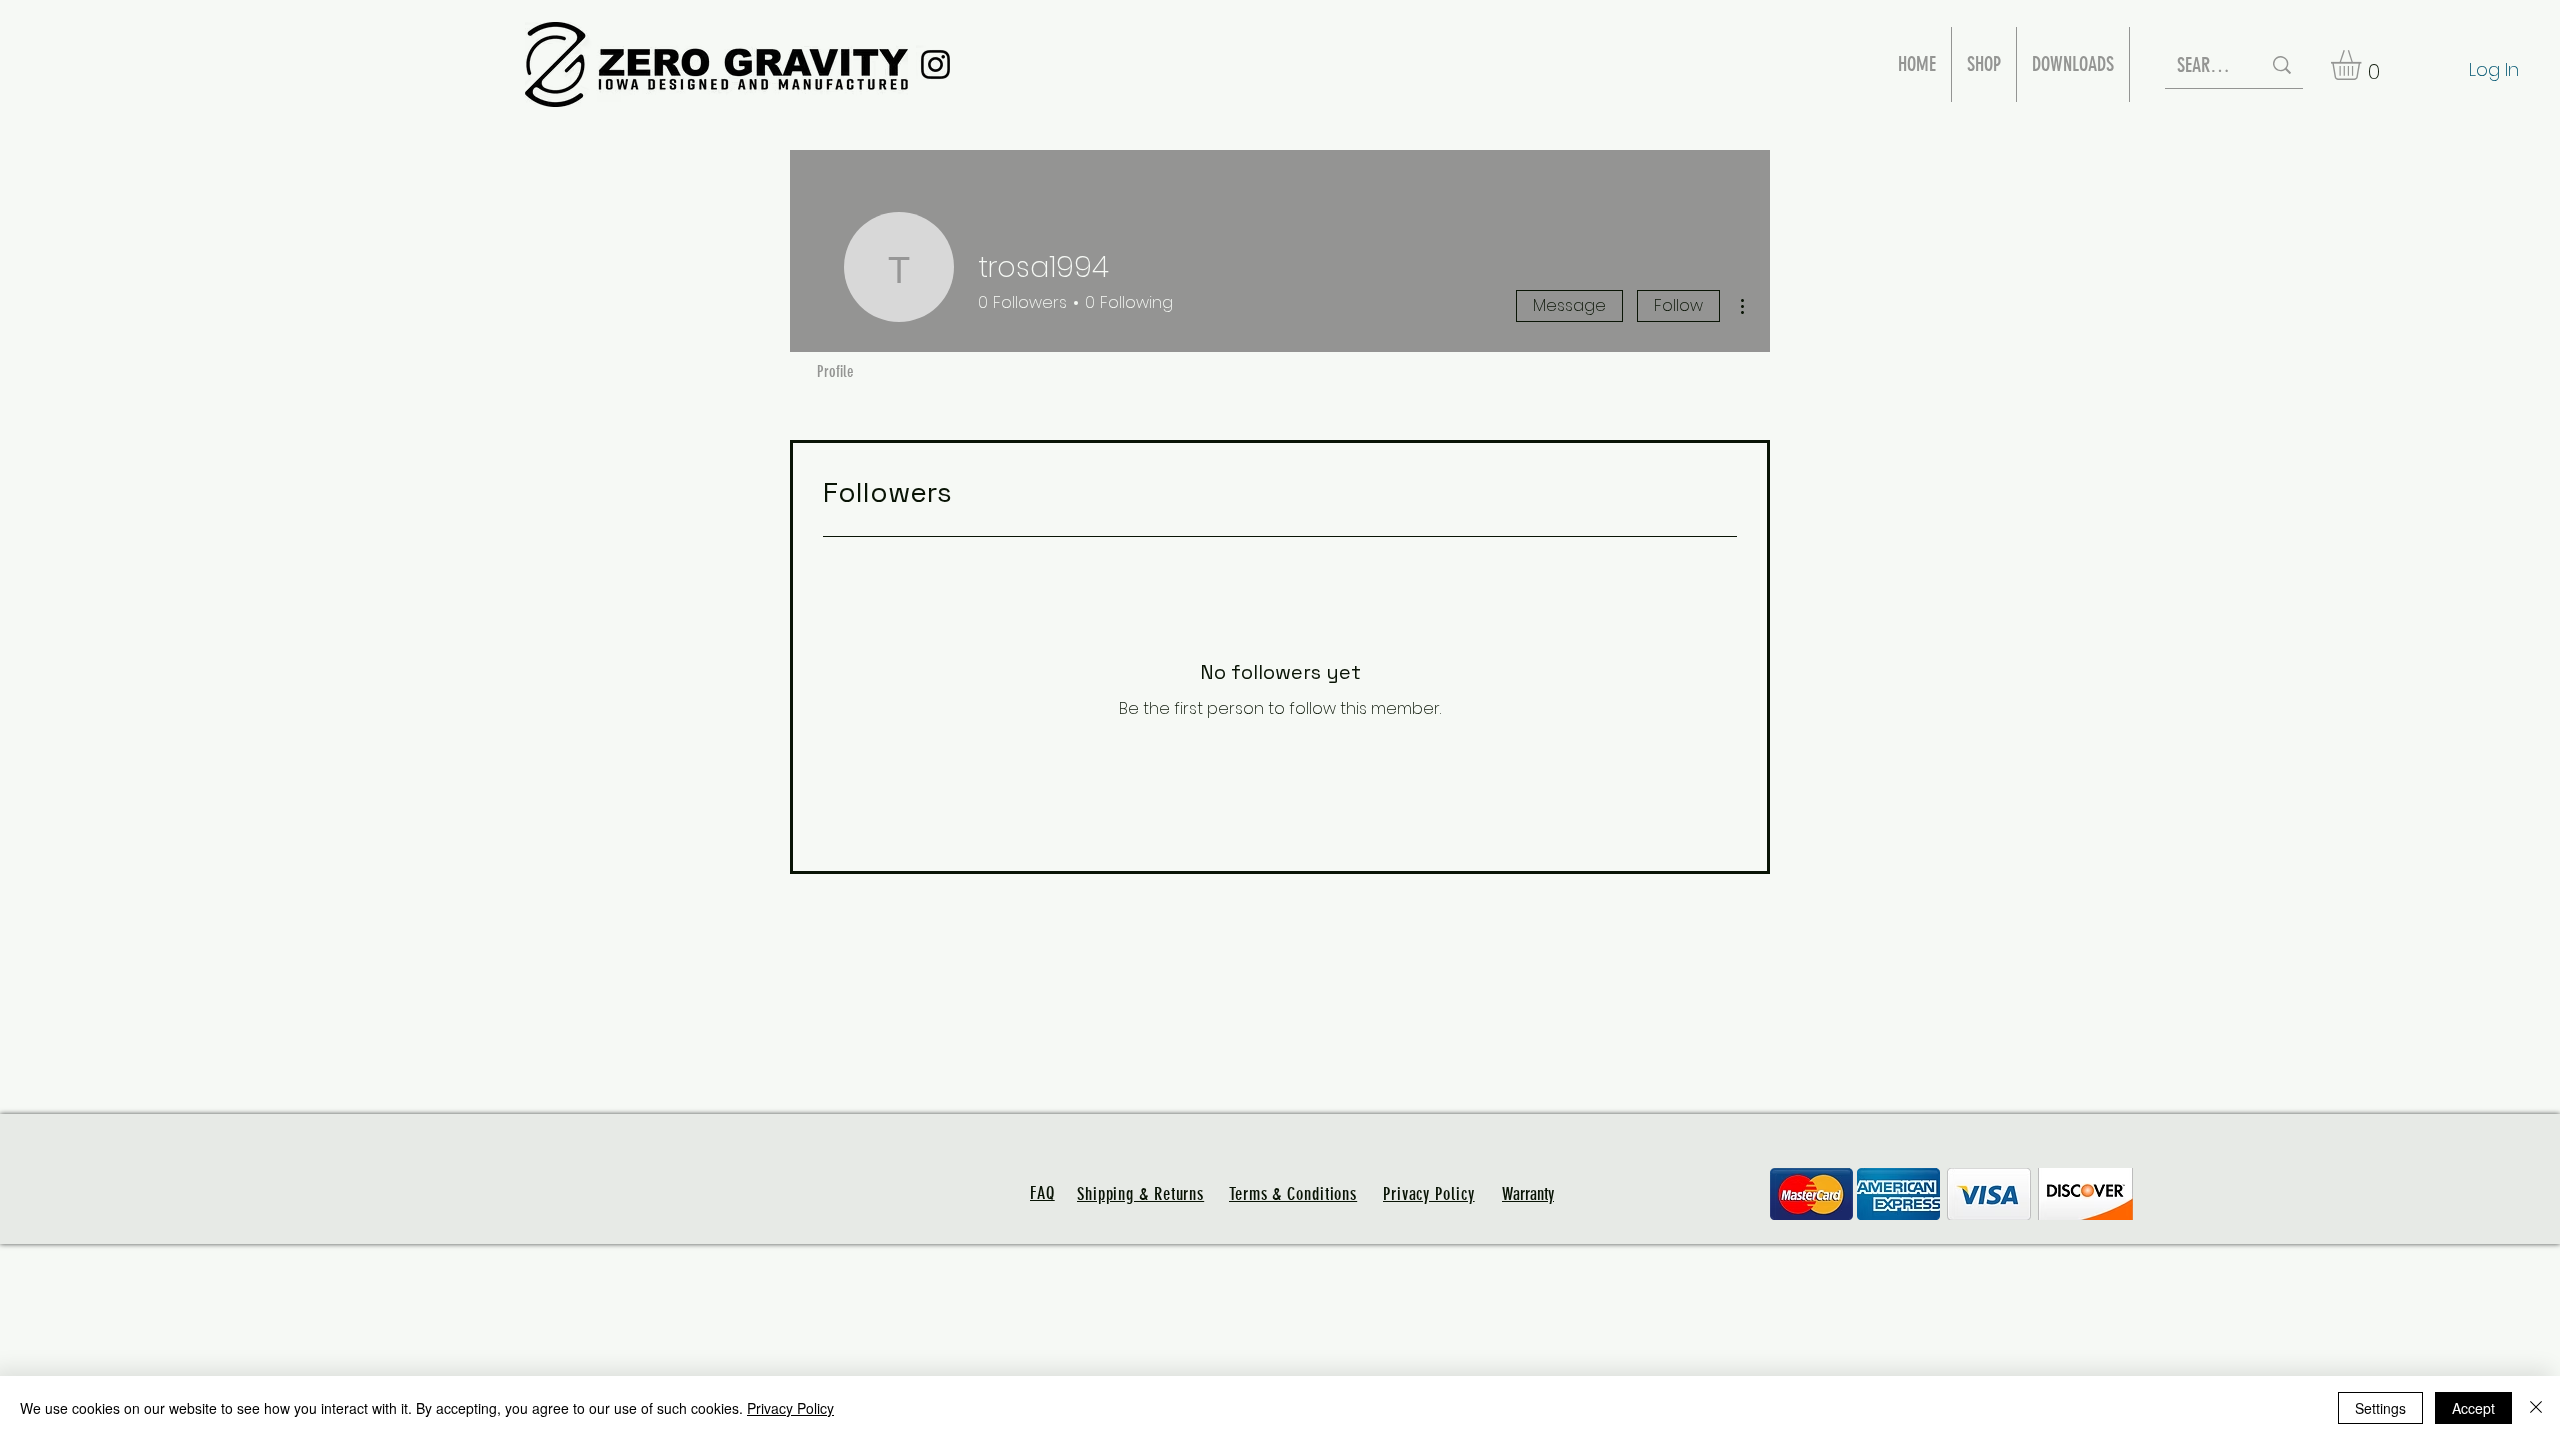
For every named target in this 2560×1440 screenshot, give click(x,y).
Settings (2380, 1408)
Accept (2473, 1408)
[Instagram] (935, 64)
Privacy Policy (790, 1408)
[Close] (2536, 1408)
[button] (2363, 65)
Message (1569, 305)
